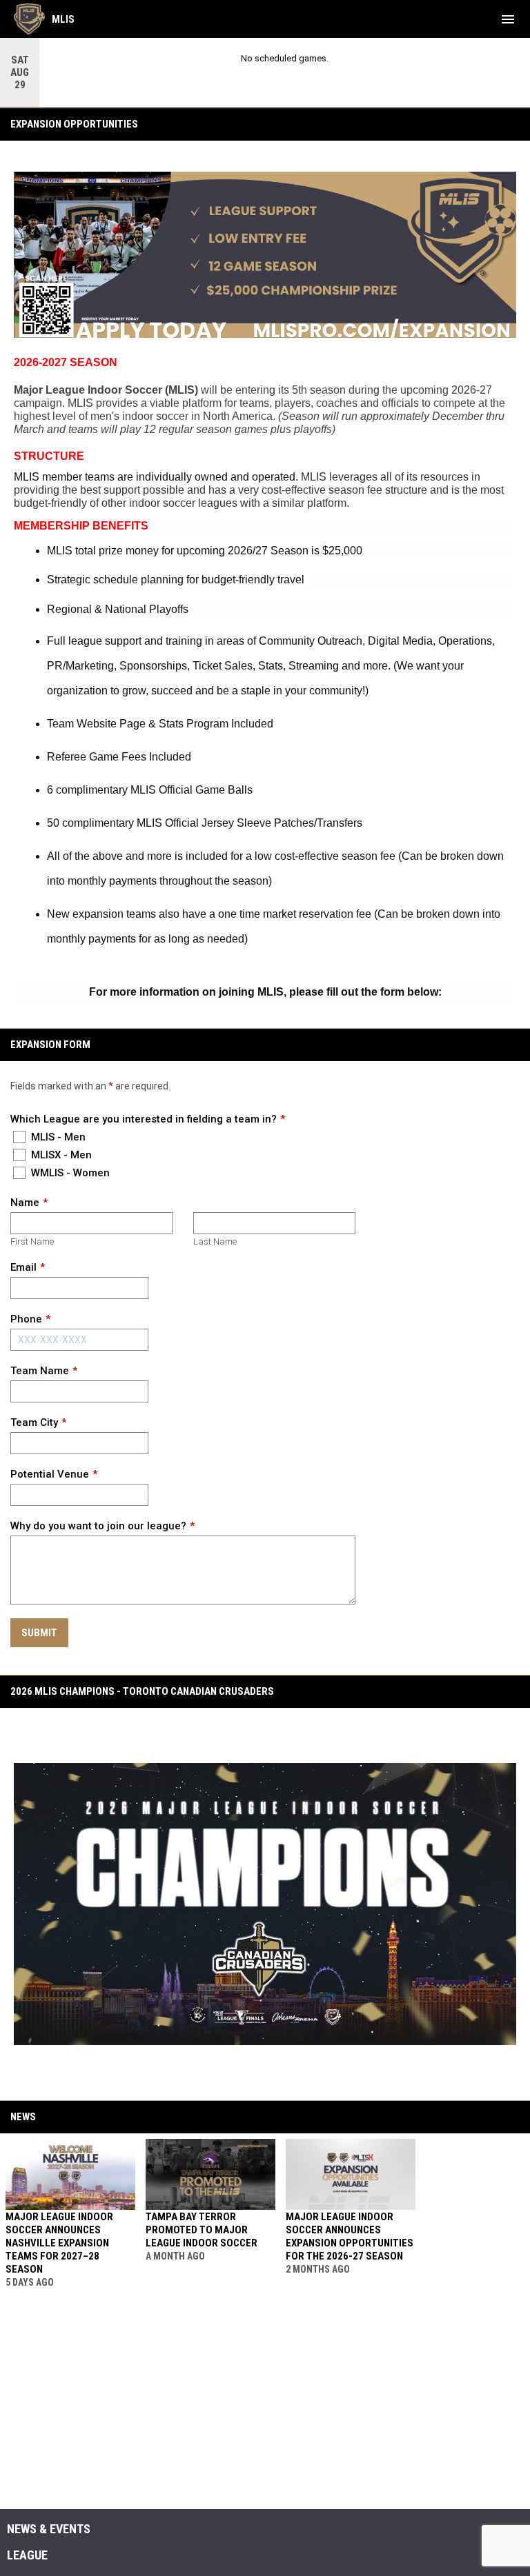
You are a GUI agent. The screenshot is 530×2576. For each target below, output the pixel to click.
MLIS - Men (57, 1137)
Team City (34, 1422)
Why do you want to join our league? (98, 1526)
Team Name (40, 1371)
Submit (39, 1633)
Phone (26, 1319)
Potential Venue (50, 1474)
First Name (32, 1241)
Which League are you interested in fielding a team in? (144, 1119)
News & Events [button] (49, 2529)
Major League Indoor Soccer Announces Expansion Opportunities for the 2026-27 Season (350, 2236)
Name (25, 1203)
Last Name (215, 1241)
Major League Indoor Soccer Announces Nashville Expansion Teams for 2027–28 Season (59, 2243)
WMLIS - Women (69, 1173)
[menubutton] (508, 19)
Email (23, 1267)
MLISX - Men (60, 1155)
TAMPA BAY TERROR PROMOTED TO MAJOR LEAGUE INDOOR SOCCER (202, 2230)
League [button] (27, 2555)
